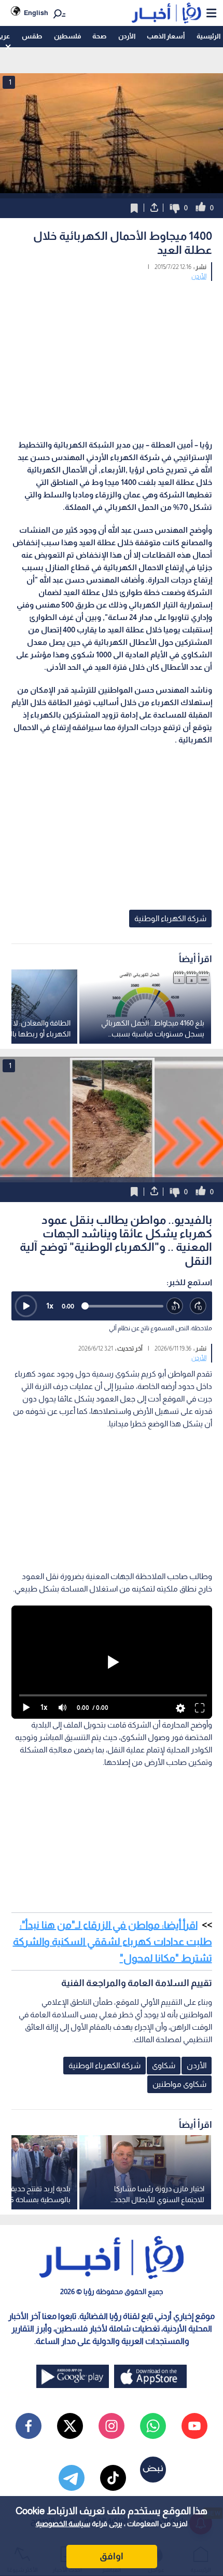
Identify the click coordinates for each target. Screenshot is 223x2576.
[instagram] (112, 2426)
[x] (70, 2426)
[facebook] (29, 2426)
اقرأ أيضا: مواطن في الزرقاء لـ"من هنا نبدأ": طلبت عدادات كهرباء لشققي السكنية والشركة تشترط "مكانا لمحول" (113, 1941)
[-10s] (175, 1306)
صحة (99, 36)
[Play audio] (26, 1306)
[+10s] (198, 1306)
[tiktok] (113, 2478)
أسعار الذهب (166, 36)
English (36, 13)
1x (50, 1306)
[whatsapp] (153, 2426)
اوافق (112, 2556)
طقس (32, 36)
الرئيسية (208, 36)
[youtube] (194, 2426)
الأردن (127, 36)
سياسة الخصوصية (63, 2524)
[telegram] (72, 2478)
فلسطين (67, 36)
